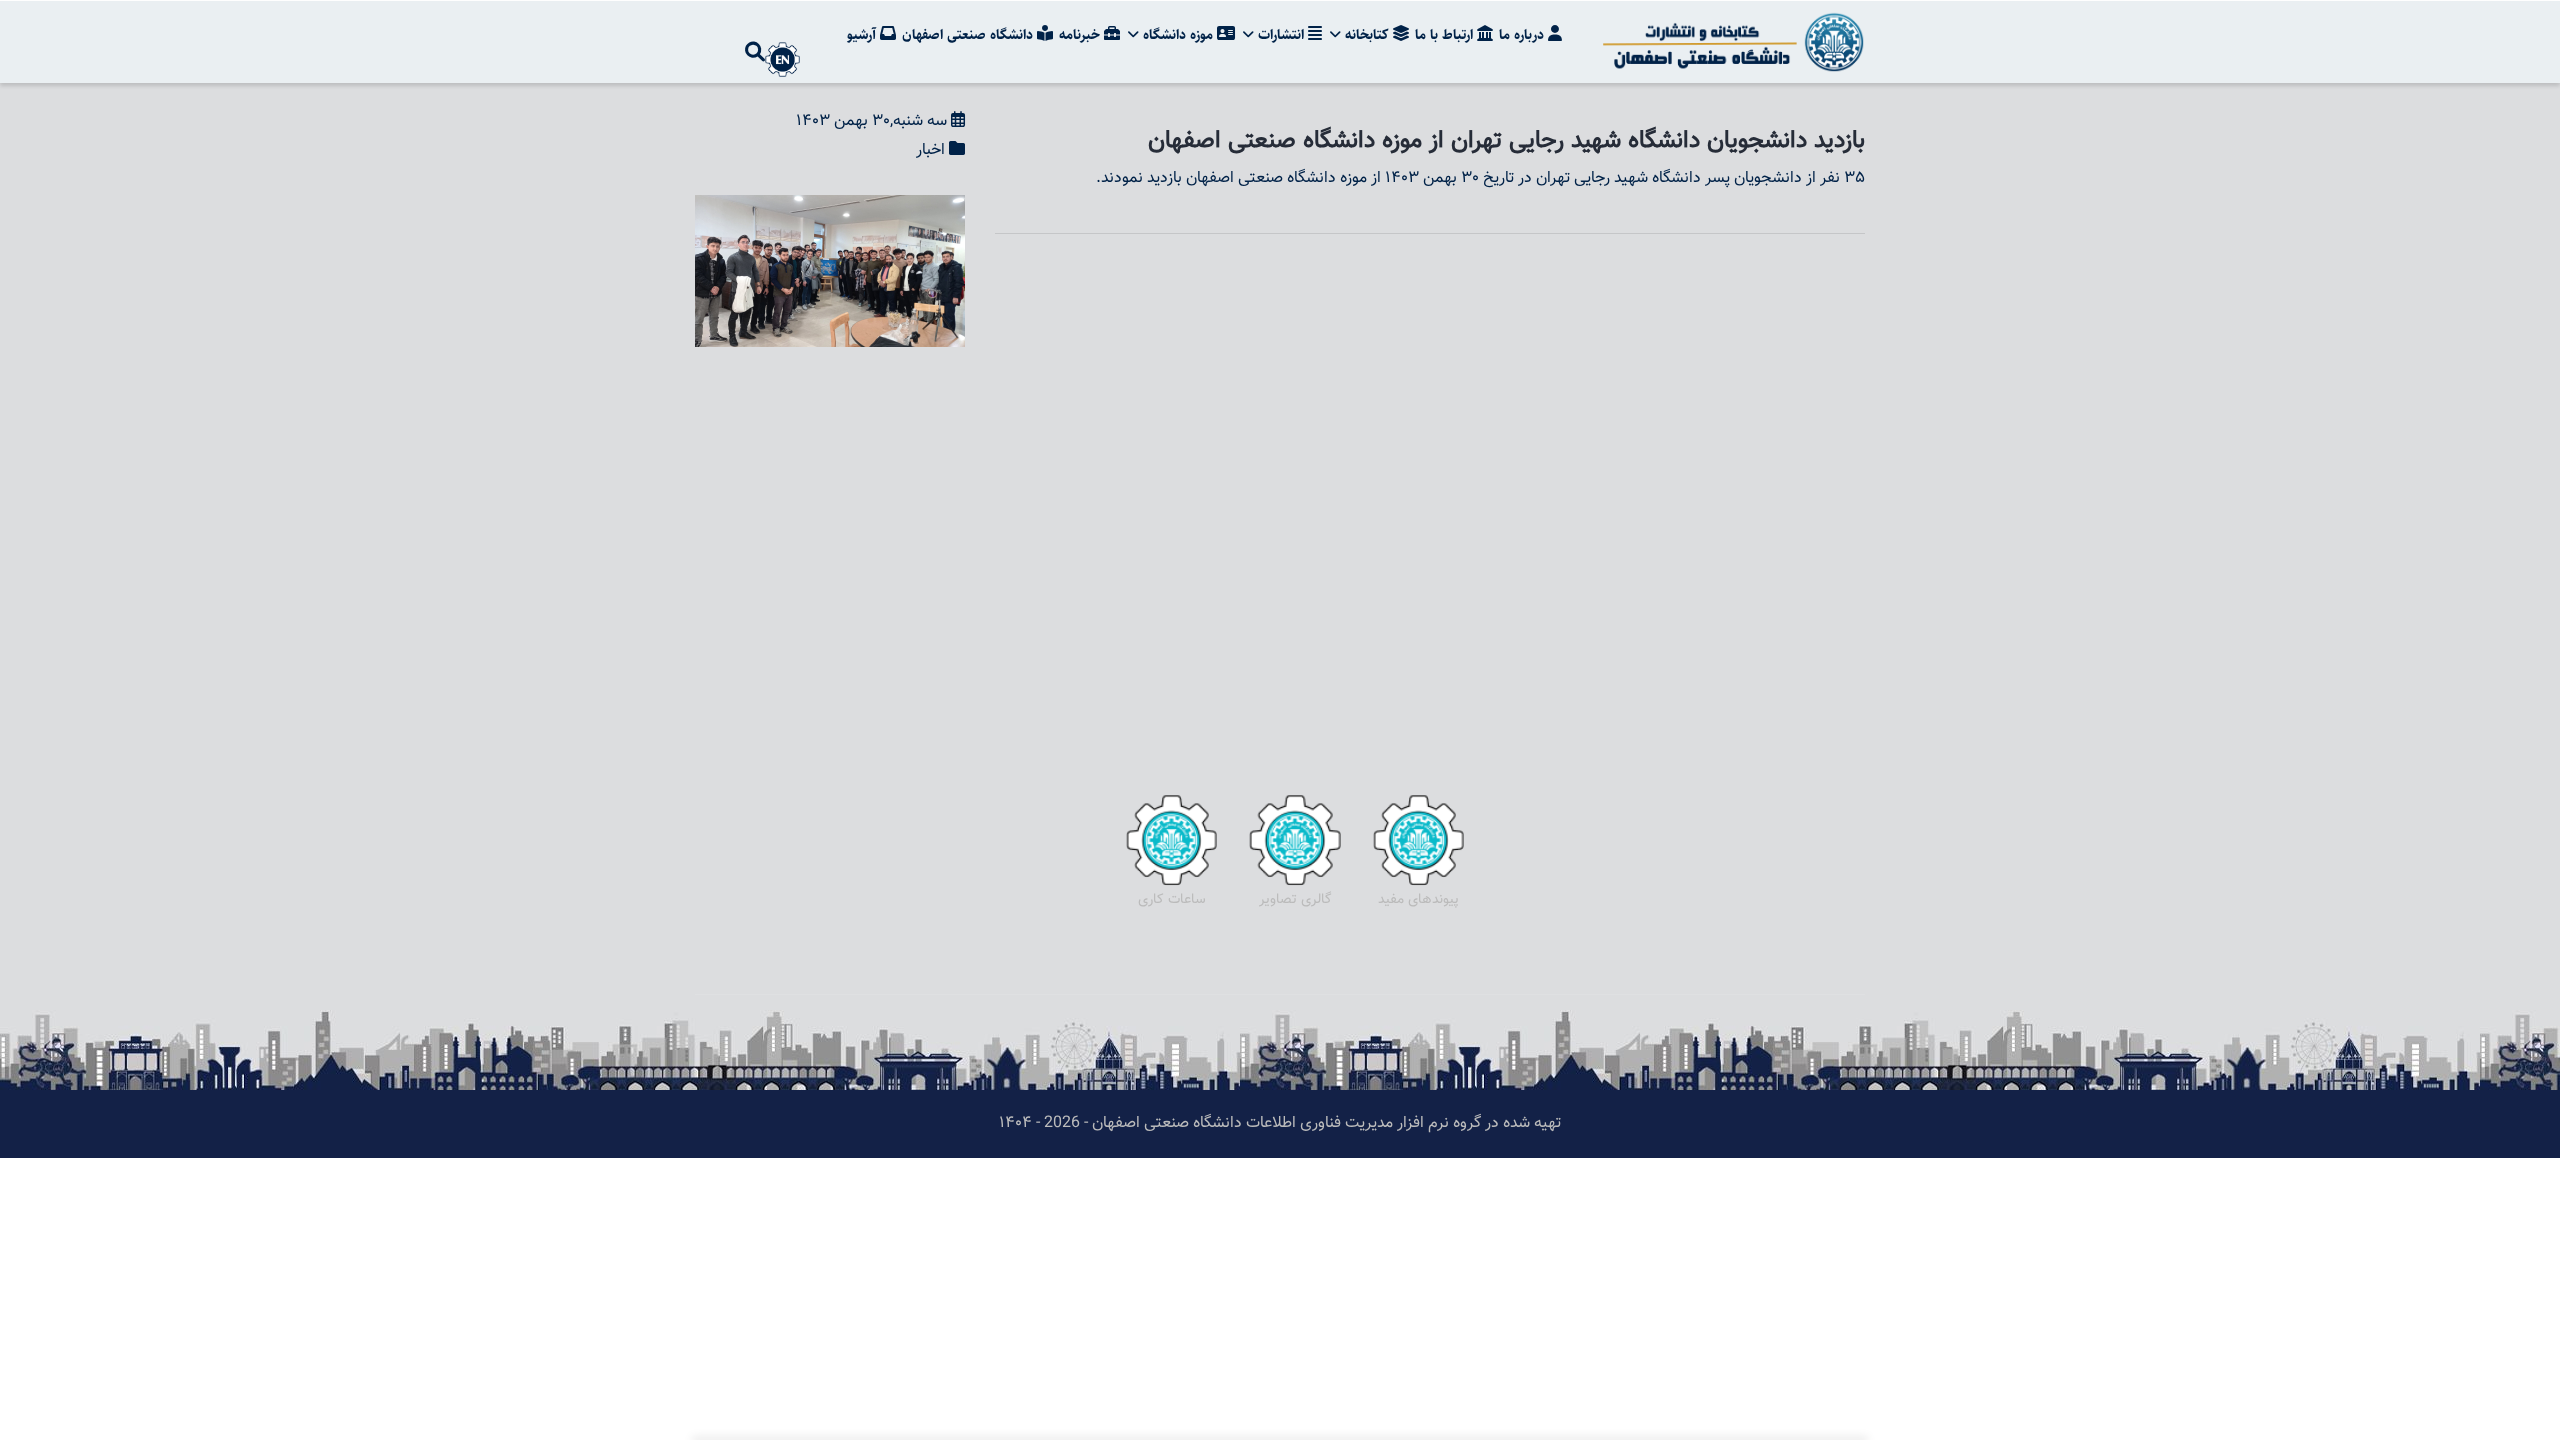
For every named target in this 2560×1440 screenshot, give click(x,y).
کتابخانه (1367, 35)
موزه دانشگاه (1178, 35)
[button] (830, 208)
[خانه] (1730, 42)
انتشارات (1281, 35)
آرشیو (863, 35)
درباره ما (1523, 35)
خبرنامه (1081, 35)
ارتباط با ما (1446, 35)
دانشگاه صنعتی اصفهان (969, 35)
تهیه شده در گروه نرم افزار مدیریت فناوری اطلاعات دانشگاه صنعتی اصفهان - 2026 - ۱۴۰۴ (1280, 1123)
